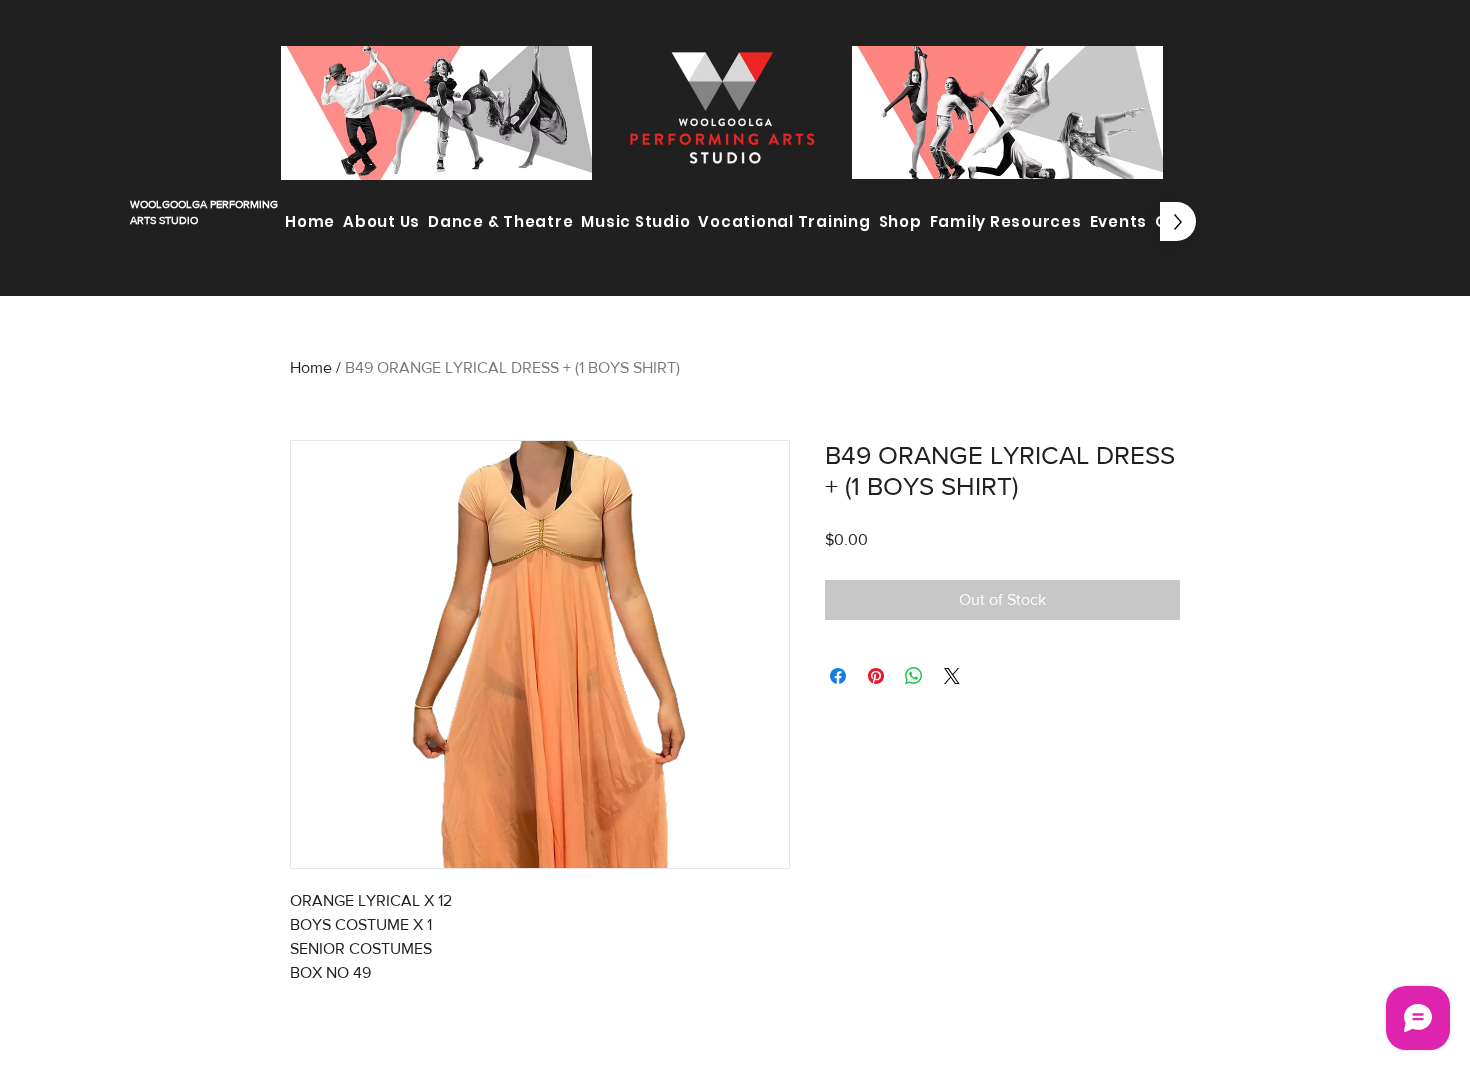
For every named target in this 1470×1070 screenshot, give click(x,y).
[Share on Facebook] (838, 676)
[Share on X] (952, 676)
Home (311, 367)
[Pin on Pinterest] (876, 676)
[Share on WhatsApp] (914, 676)
